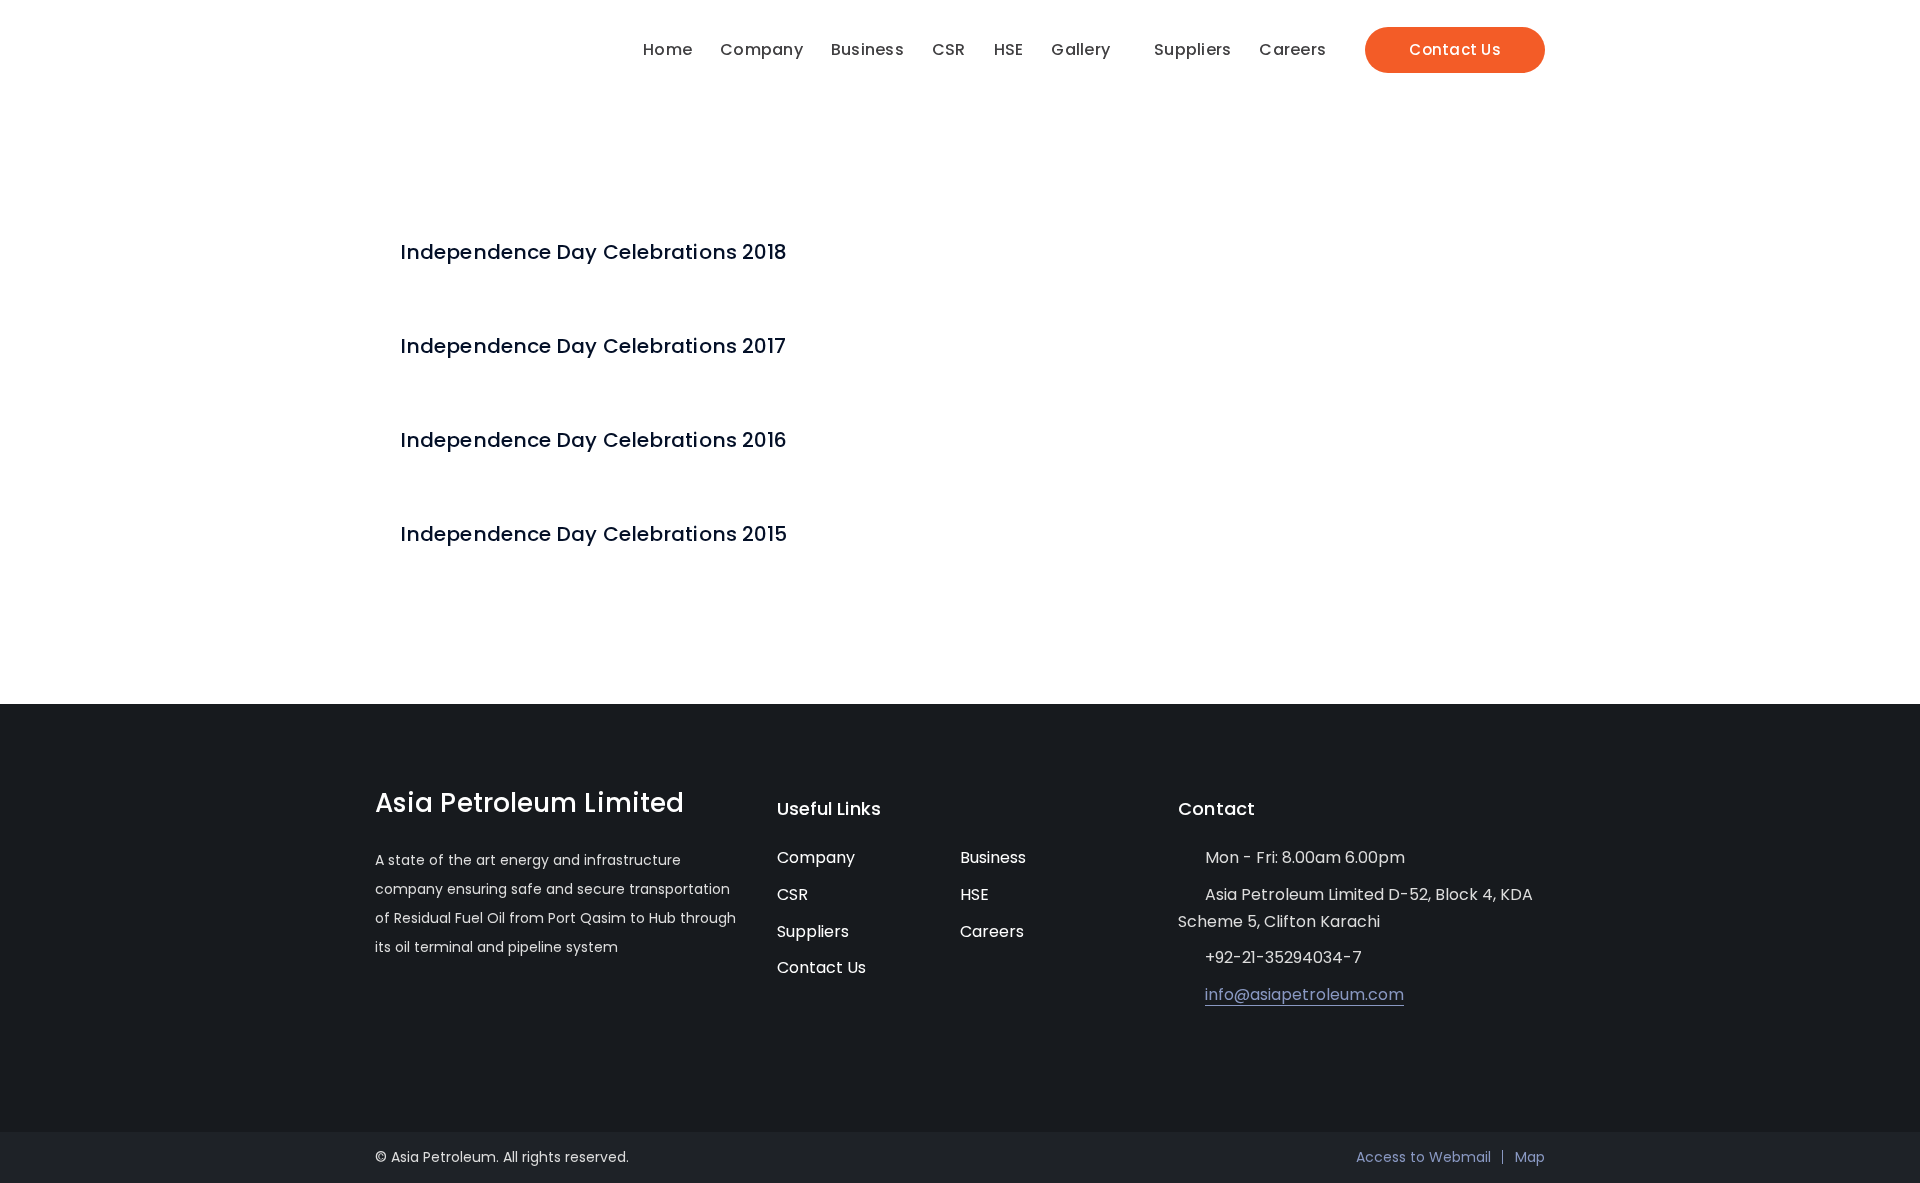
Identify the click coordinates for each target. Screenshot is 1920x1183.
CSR (792, 894)
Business (993, 857)
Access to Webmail (1423, 1157)
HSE (974, 894)
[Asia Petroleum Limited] (442, 62)
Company (816, 857)
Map (1530, 1157)
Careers (992, 931)
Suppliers (813, 931)
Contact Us (1455, 49)
